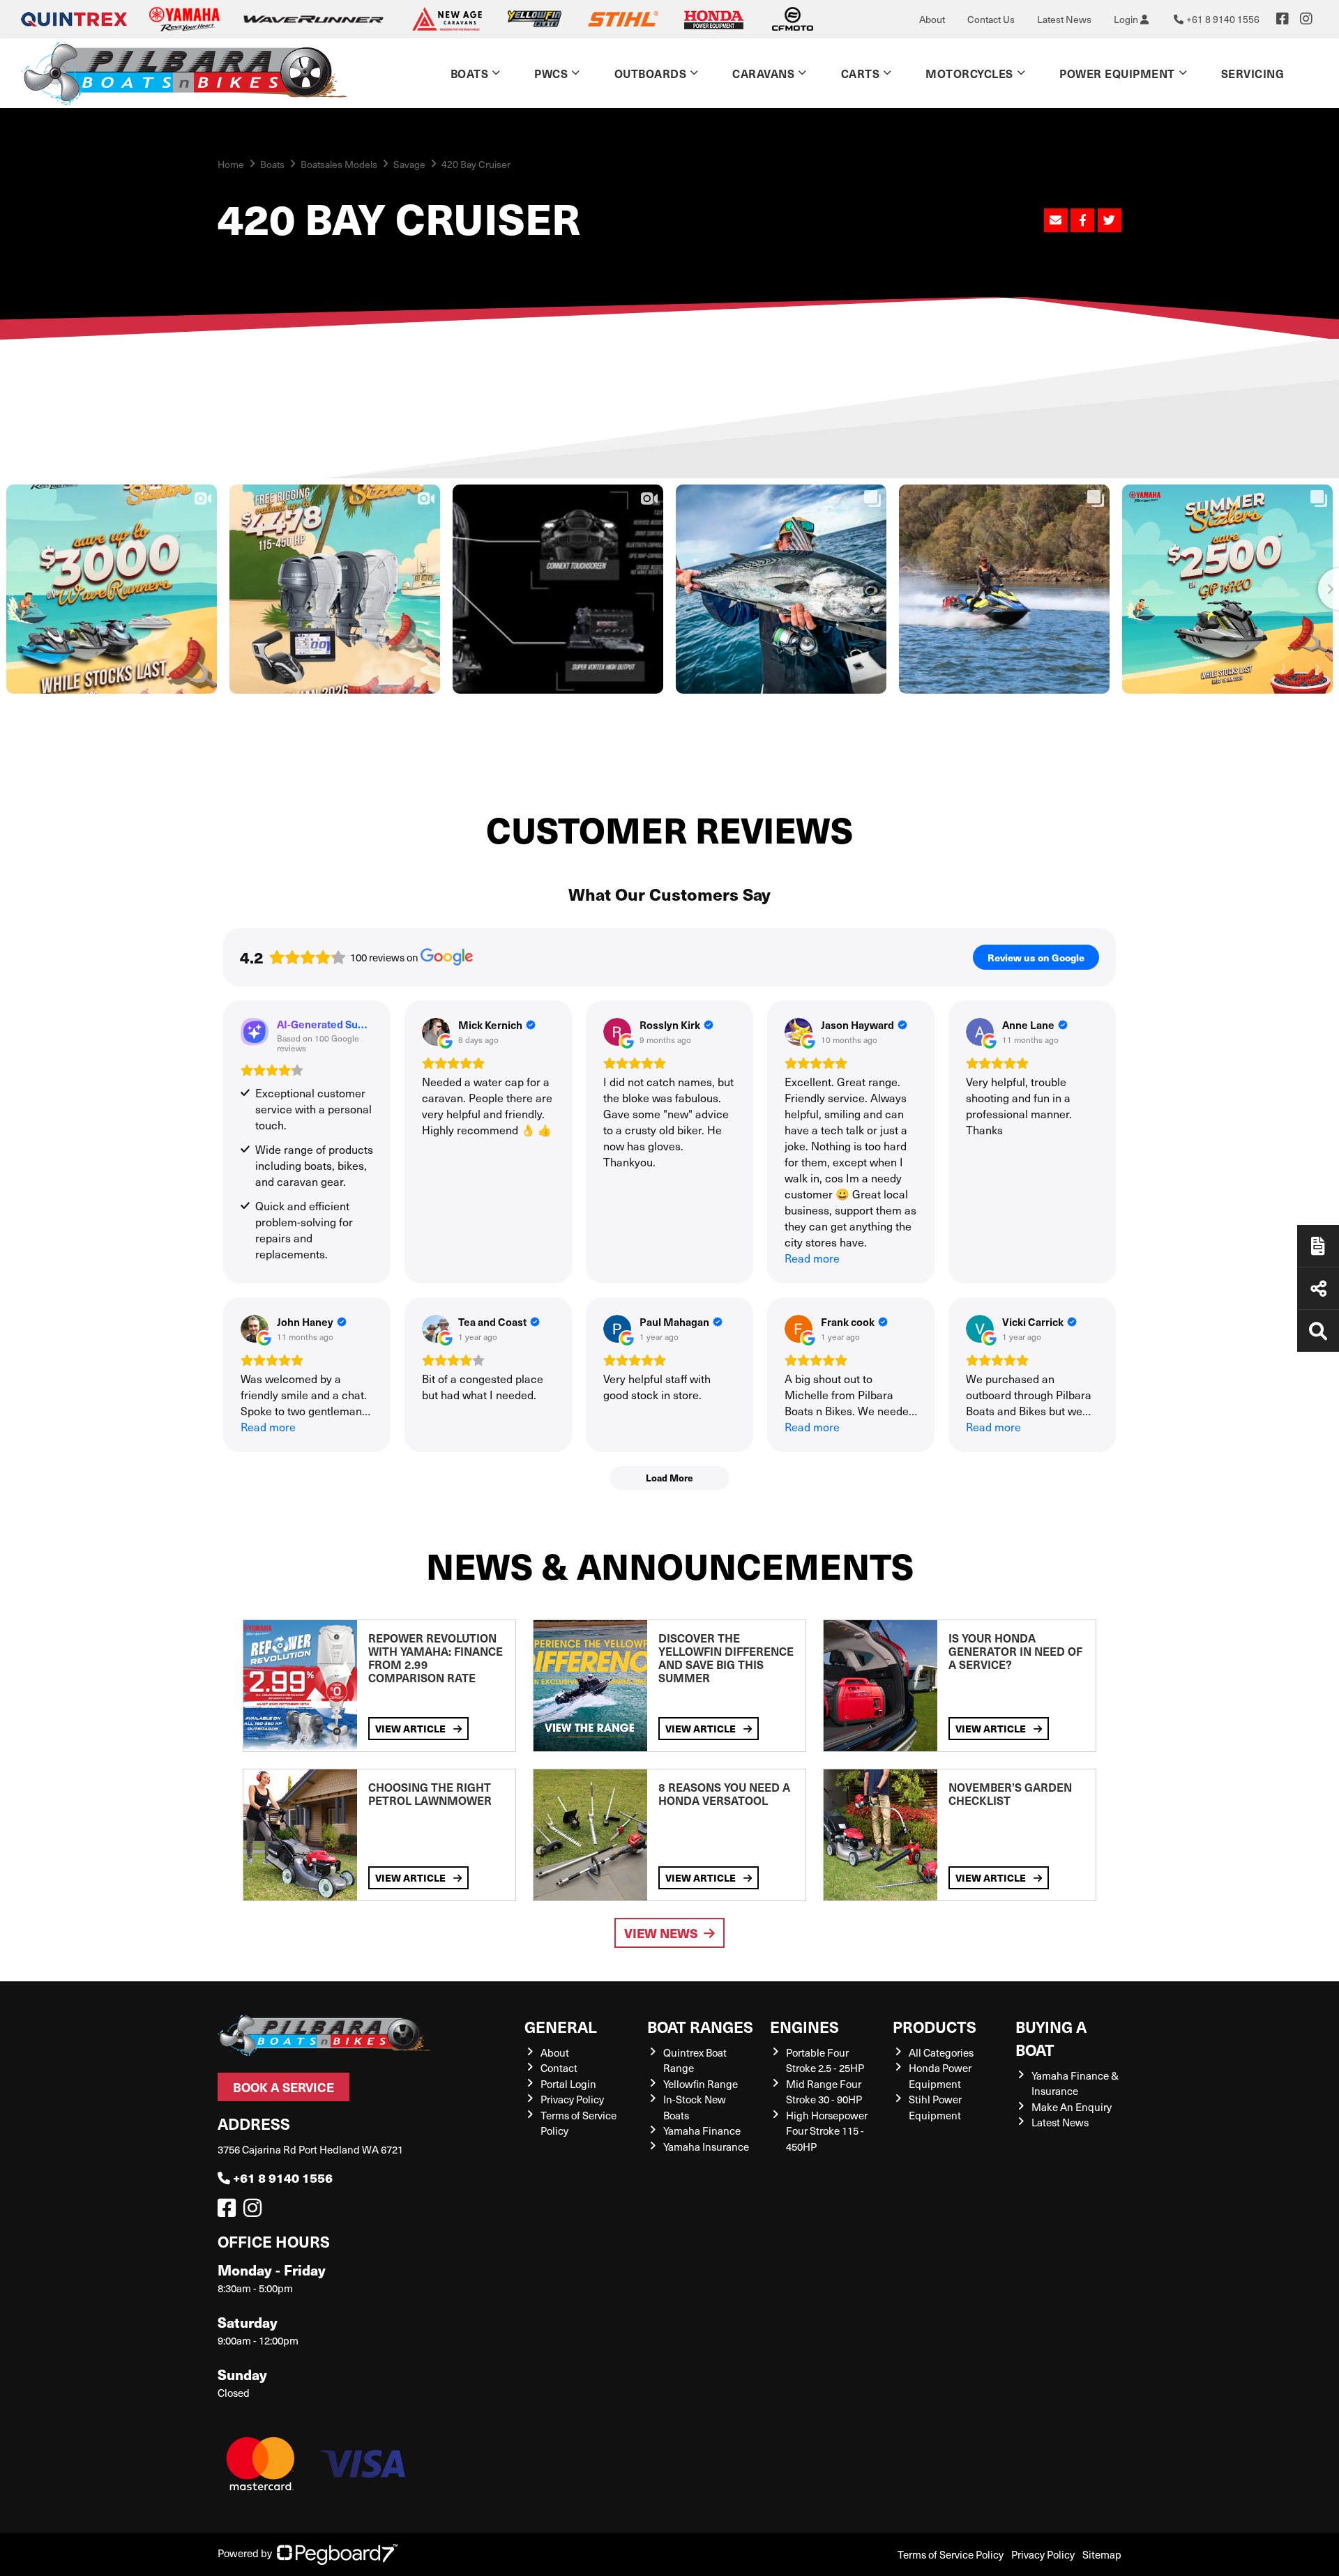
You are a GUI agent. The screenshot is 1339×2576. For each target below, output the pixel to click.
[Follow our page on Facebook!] (1283, 19)
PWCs (551, 73)
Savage (409, 164)
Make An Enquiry (1072, 2107)
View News (661, 1933)
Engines (804, 2026)
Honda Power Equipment (940, 2076)
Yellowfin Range (701, 2084)
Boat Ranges (700, 2026)
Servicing (1253, 73)
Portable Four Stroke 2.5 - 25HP (825, 2060)
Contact (559, 2068)
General (561, 2026)
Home (231, 164)
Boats (470, 73)
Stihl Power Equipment (935, 2107)
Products (935, 2026)
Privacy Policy (572, 2099)
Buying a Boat (1051, 2038)
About (932, 19)
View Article (411, 1728)
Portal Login (568, 2084)
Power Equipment (1117, 73)
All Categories (941, 2052)
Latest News (1064, 19)
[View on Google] (436, 1032)
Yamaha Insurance (706, 2147)
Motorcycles (969, 73)
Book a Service (283, 2087)
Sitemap (1102, 2554)
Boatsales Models (339, 164)
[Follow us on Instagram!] (255, 2211)
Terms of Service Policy (951, 2554)
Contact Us (991, 19)
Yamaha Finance (702, 2131)
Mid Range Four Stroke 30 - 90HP (824, 2092)
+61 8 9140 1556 (283, 2178)
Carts (861, 73)
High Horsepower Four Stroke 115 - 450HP (827, 2131)
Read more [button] (812, 1258)
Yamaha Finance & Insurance (1075, 2083)
